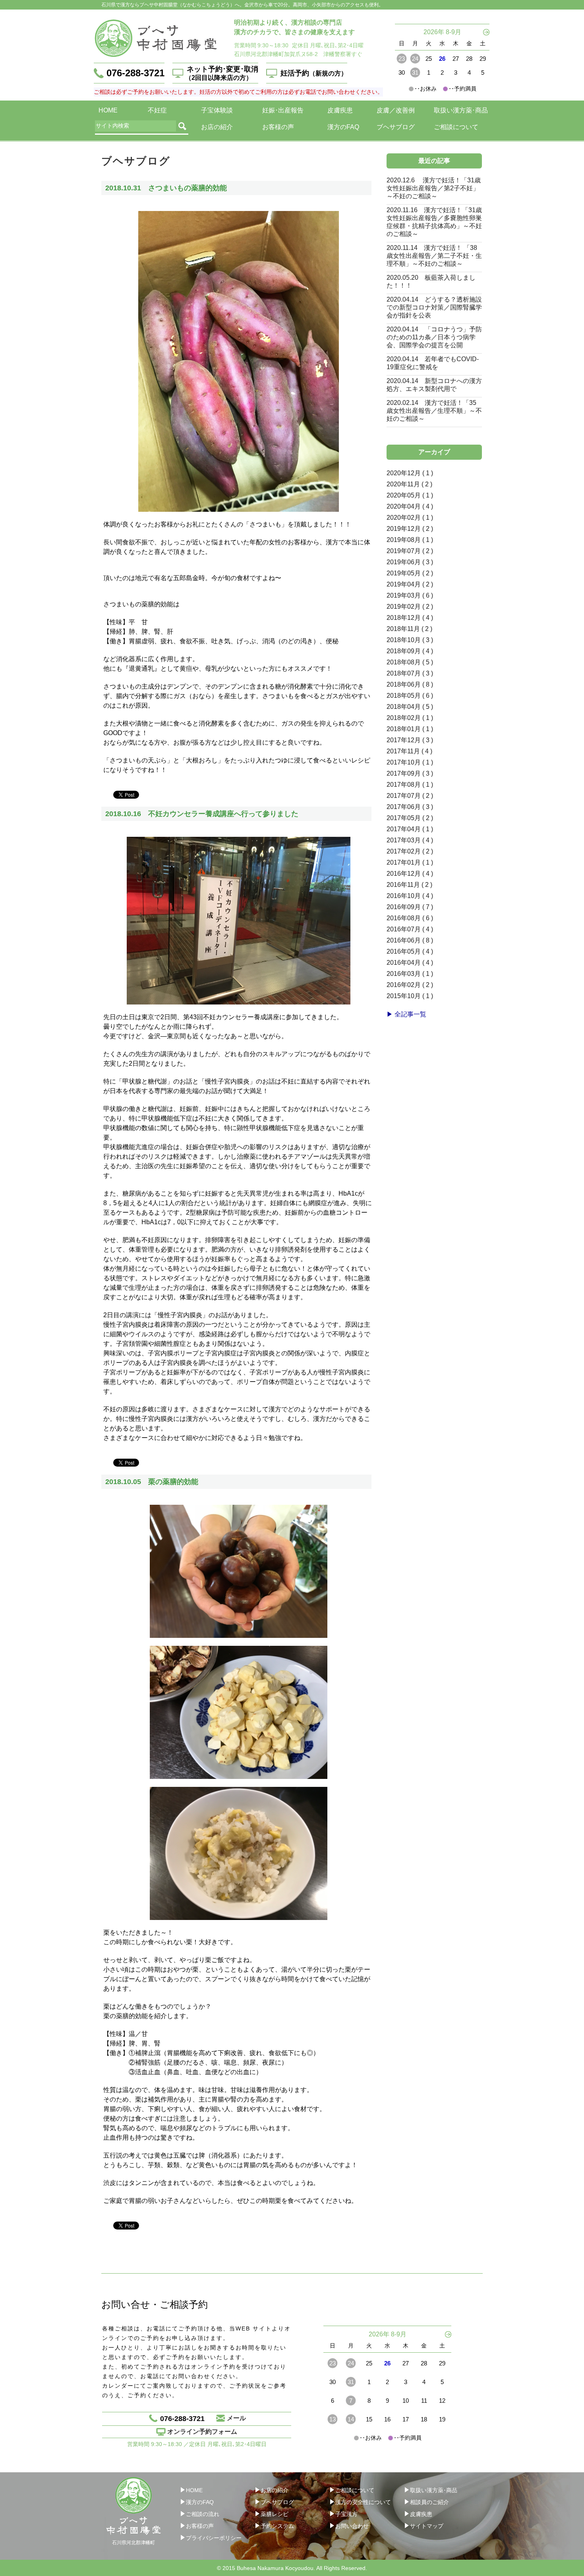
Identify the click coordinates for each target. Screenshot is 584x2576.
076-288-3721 (135, 73)
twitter (170, 794)
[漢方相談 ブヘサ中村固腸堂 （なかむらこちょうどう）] (156, 38)
